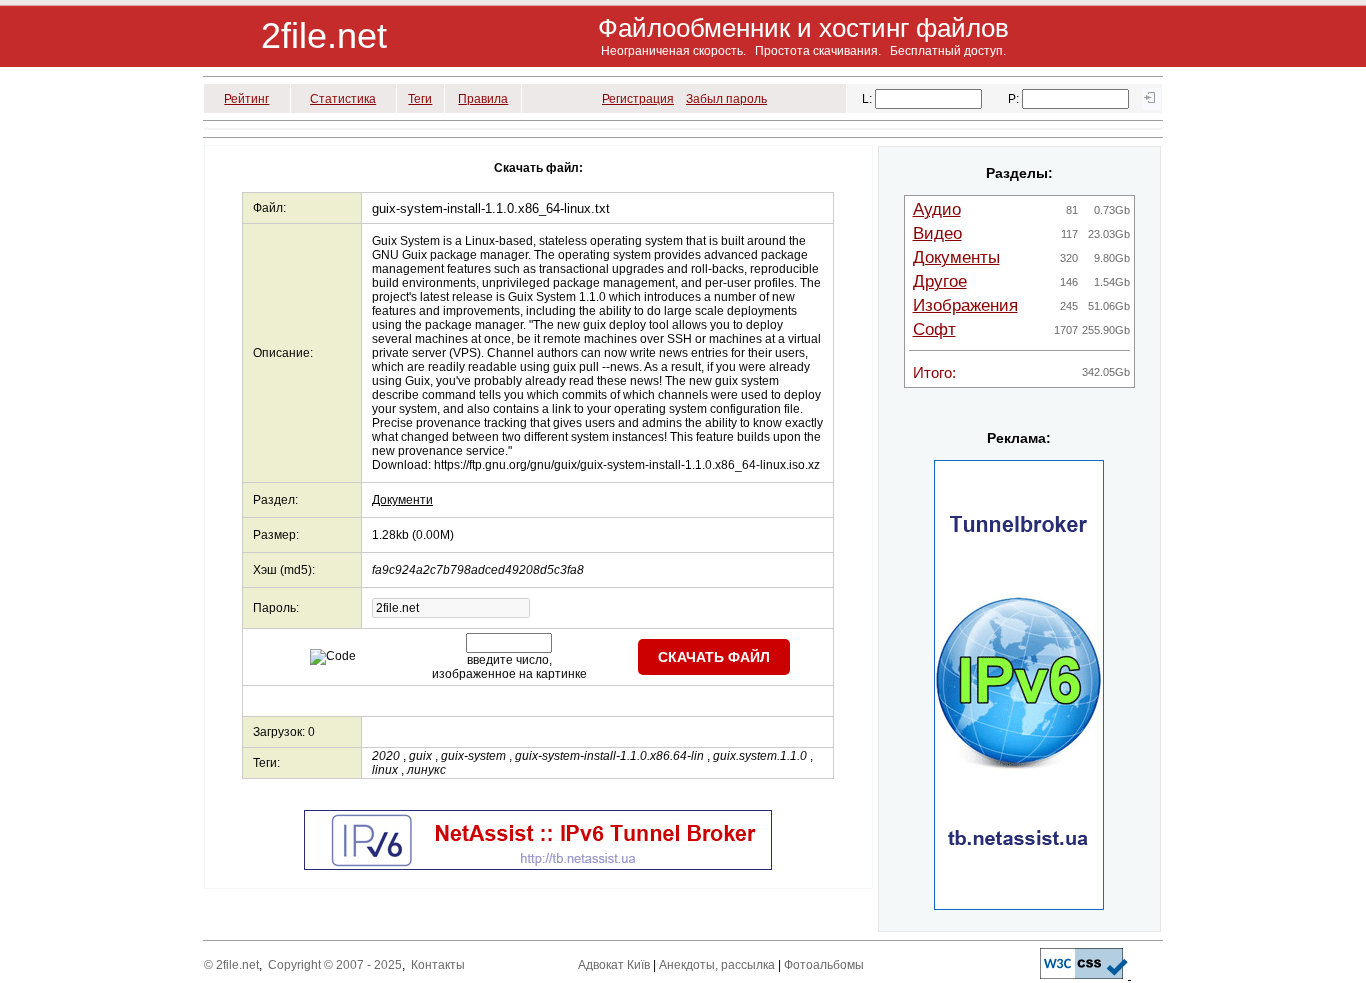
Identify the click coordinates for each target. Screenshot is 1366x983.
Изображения (965, 305)
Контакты (438, 965)
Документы (956, 257)
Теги (420, 99)
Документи (402, 500)
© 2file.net (231, 965)
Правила (483, 99)
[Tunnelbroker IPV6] (538, 866)
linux (385, 770)
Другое (940, 281)
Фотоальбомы (824, 965)
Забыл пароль (726, 99)
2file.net (324, 35)
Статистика (343, 99)
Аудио (937, 209)
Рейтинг (246, 99)
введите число (508, 660)
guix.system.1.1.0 (760, 756)
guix (420, 756)
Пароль (274, 608)
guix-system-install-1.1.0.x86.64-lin (609, 756)
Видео (937, 233)
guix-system (473, 756)
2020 (386, 756)
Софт (934, 329)
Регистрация (638, 99)
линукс (426, 770)
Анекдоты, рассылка (717, 965)
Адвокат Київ (614, 965)
